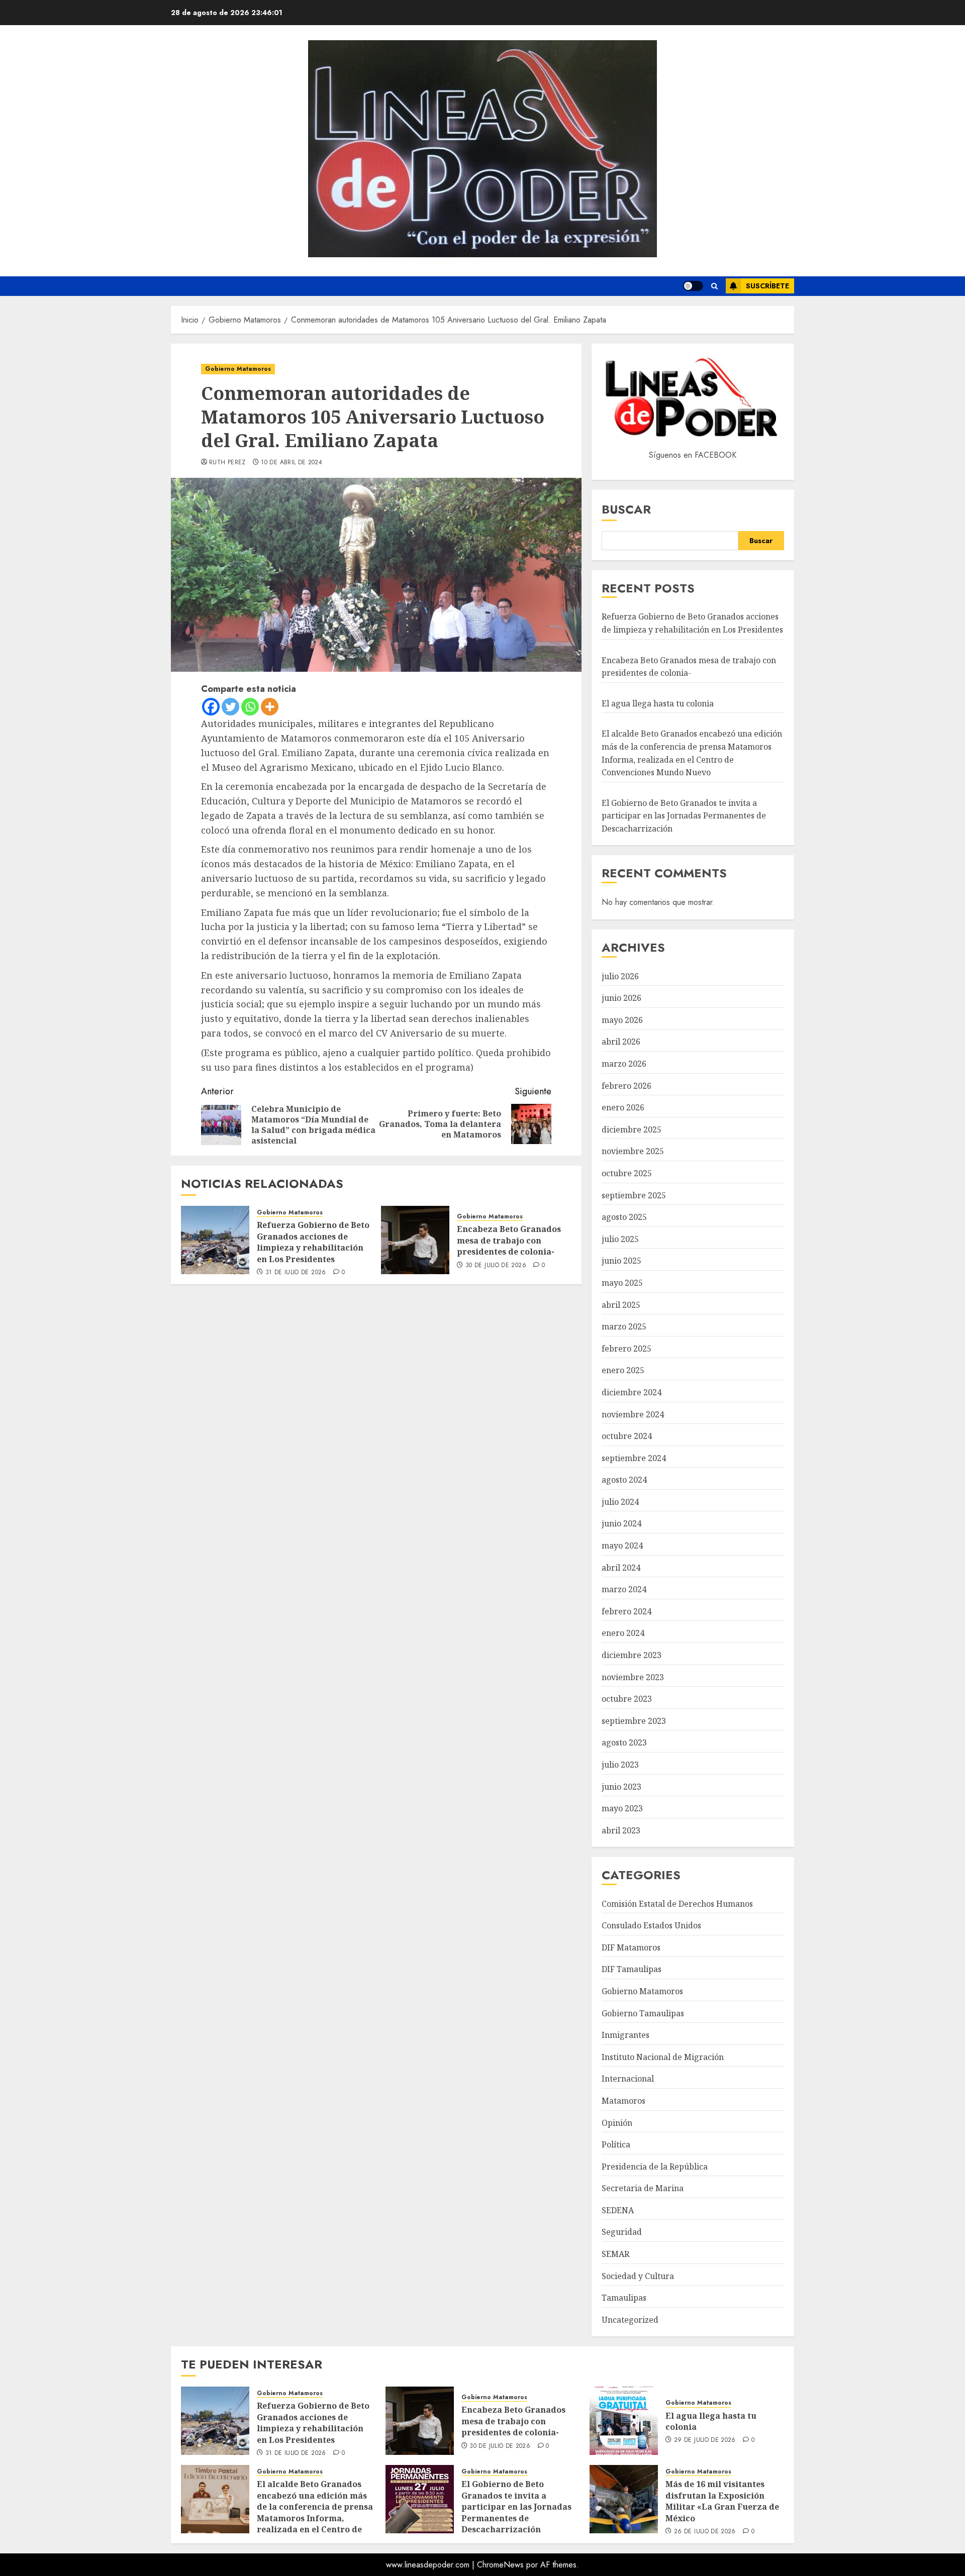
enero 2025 (623, 1370)
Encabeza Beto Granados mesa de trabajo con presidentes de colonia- (509, 1240)
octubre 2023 (627, 1699)
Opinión (617, 2123)
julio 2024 (620, 1502)
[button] (714, 286)
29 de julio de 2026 (705, 2440)
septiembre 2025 (634, 1195)
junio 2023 (621, 1787)
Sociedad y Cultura (638, 2276)
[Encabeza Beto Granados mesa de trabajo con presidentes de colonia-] (415, 1240)
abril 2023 (621, 1830)
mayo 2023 (622, 1808)
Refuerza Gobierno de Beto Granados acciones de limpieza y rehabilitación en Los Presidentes (313, 1242)
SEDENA (618, 2210)
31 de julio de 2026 (296, 1273)
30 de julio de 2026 (496, 1266)
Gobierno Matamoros (238, 369)
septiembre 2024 (634, 1458)
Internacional (628, 2079)
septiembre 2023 (634, 1721)
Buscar (626, 509)
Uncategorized (630, 2320)
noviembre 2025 (633, 1151)
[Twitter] (230, 707)
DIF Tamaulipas (632, 1969)
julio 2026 (620, 976)
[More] (270, 707)
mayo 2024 (622, 1545)
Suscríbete (767, 286)
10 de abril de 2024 (292, 463)
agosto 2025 (624, 1217)
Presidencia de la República (655, 2167)
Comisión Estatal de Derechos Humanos (677, 1904)
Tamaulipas (624, 2298)
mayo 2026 (622, 1020)
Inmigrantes (625, 2035)
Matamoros (623, 2101)
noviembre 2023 (633, 1677)
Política (616, 2144)
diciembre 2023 (632, 1655)
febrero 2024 (626, 1611)
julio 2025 (620, 1239)
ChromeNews (500, 2565)
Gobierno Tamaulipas (643, 2013)
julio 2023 (620, 1765)
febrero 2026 (626, 1086)
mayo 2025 (622, 1283)
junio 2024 (621, 1523)
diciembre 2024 (632, 1392)
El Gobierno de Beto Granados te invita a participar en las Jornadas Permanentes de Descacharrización (684, 816)
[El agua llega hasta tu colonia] (624, 2421)
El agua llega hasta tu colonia (658, 703)
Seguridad (622, 2232)
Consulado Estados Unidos (651, 1925)
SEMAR (615, 2254)
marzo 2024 (624, 1589)
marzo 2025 (624, 1326)
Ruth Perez (227, 463)
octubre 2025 (627, 1173)
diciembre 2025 (632, 1129)
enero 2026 (623, 1107)
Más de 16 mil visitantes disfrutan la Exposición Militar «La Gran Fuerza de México (722, 2501)
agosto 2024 (624, 1480)
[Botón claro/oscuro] (693, 286)
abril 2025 (621, 1305)
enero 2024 (623, 1633)
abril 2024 (621, 1568)
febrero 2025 (626, 1349)
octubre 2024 (627, 1436)
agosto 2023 (624, 1742)
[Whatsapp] (250, 707)
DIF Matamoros (631, 1947)
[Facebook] (211, 707)
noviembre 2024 (633, 1414)
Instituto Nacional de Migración (663, 2057)
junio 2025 (621, 1261)
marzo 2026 (624, 1064)
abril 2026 (621, 1042)
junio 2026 (621, 998)
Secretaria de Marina (643, 2188)
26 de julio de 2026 (705, 2532)
